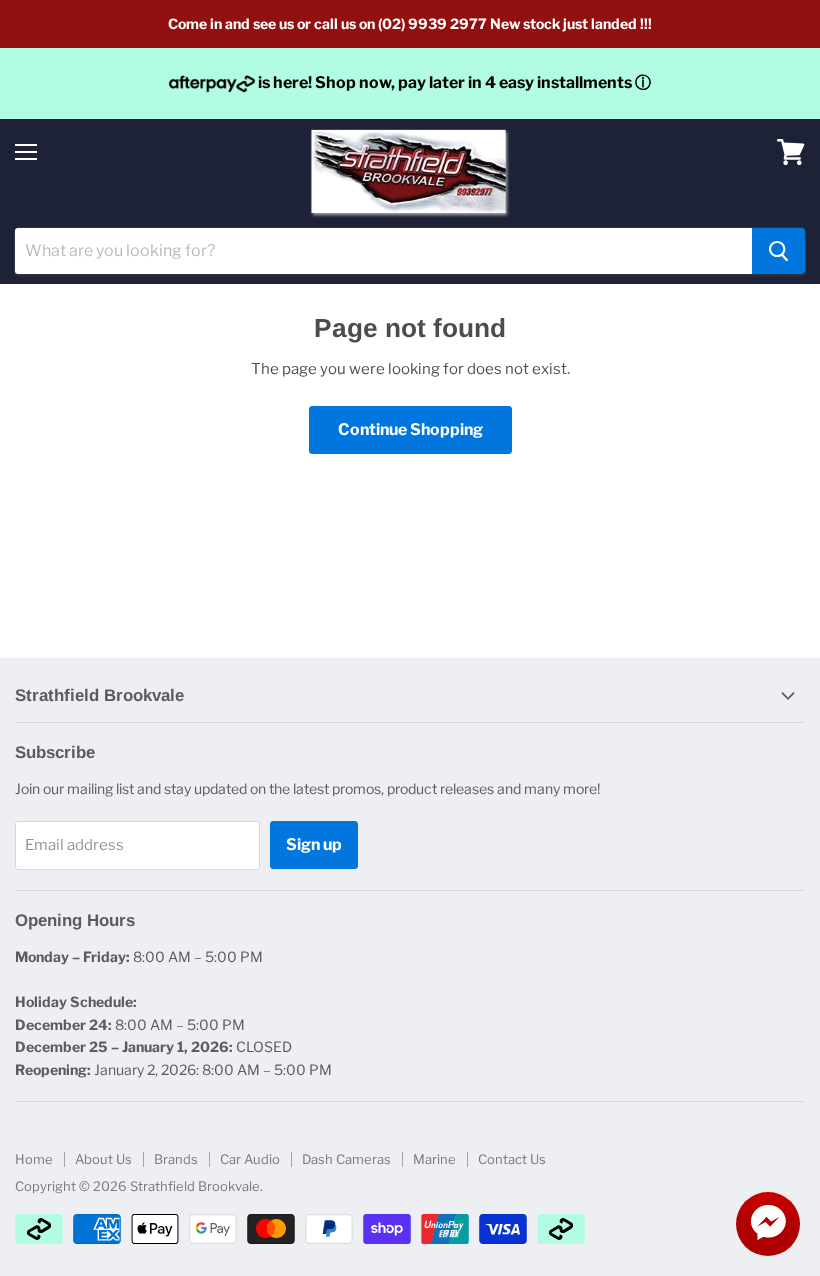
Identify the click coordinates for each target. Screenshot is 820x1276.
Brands (176, 1159)
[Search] (778, 251)
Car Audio (250, 1159)
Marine (434, 1159)
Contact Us (512, 1159)
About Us (103, 1159)
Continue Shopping (410, 429)
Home (34, 1159)
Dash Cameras (346, 1159)
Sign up (314, 844)
